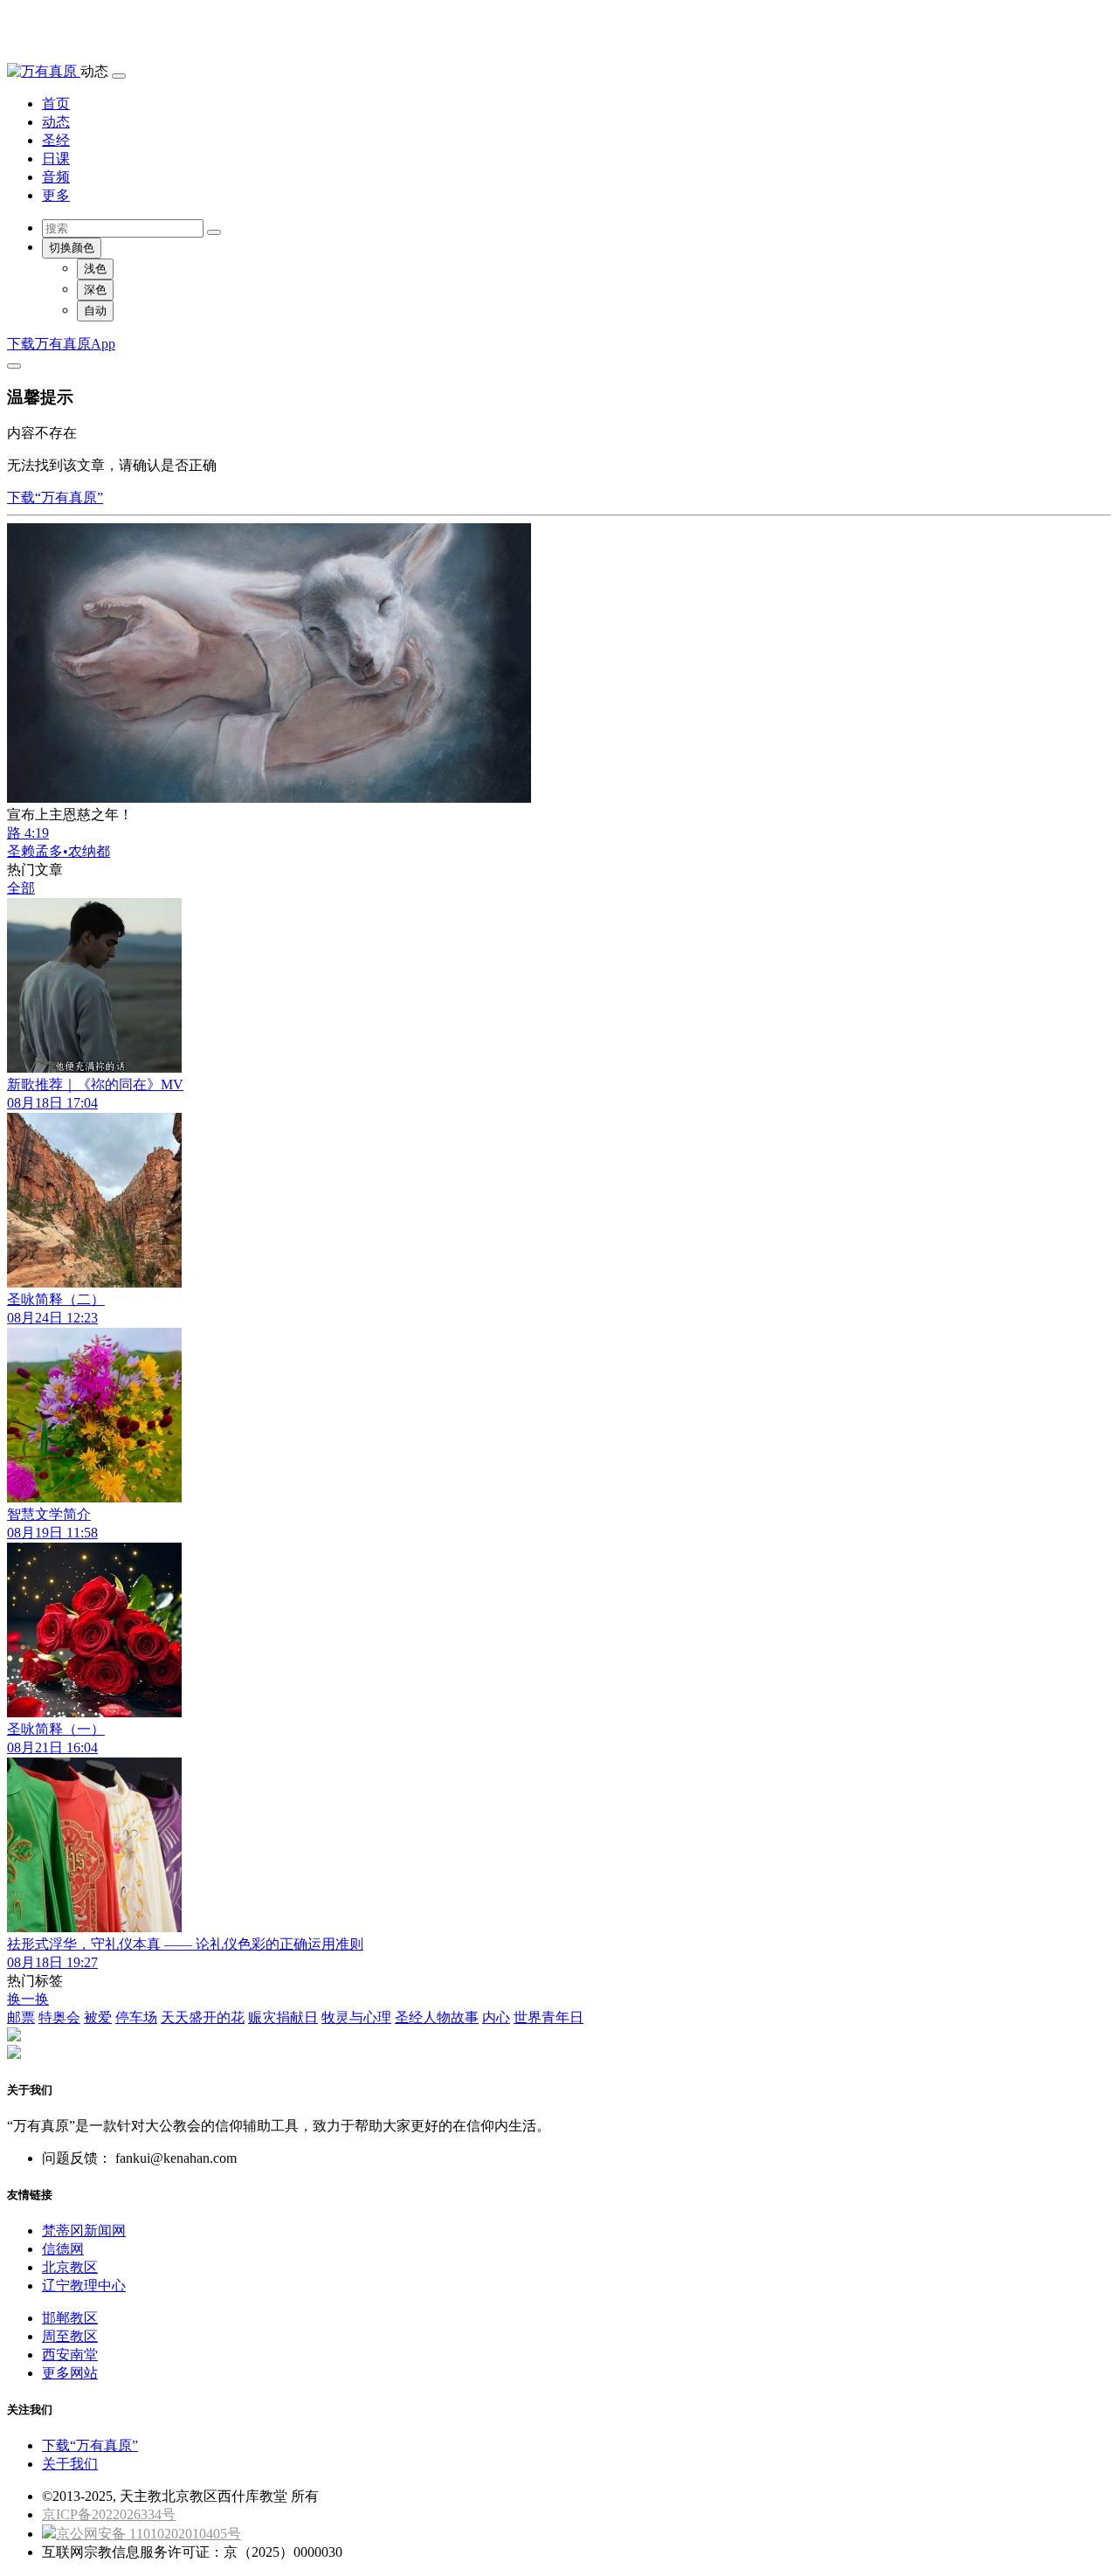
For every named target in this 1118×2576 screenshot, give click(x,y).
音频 (56, 177)
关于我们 (70, 2464)
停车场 (136, 2017)
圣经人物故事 (437, 2017)
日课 (56, 159)
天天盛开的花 (203, 2017)
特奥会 (59, 2017)
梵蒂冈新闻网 (84, 2231)
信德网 (63, 2249)
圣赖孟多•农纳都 (59, 851)
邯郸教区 (70, 2318)
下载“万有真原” (55, 497)
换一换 (28, 1999)
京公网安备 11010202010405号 (148, 2534)
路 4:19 (28, 833)
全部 (21, 888)
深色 (95, 290)
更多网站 (70, 2373)
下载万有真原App (61, 344)
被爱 (98, 2017)
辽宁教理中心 (84, 2286)
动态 (56, 122)
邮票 (21, 2017)
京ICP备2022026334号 (109, 2514)
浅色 (95, 269)
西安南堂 (70, 2355)
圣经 (56, 140)
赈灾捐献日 (283, 2017)
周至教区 (70, 2336)
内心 (496, 2017)
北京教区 (70, 2267)
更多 (56, 195)
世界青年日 (549, 2017)
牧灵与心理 (356, 2017)
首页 (56, 104)
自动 (95, 311)
